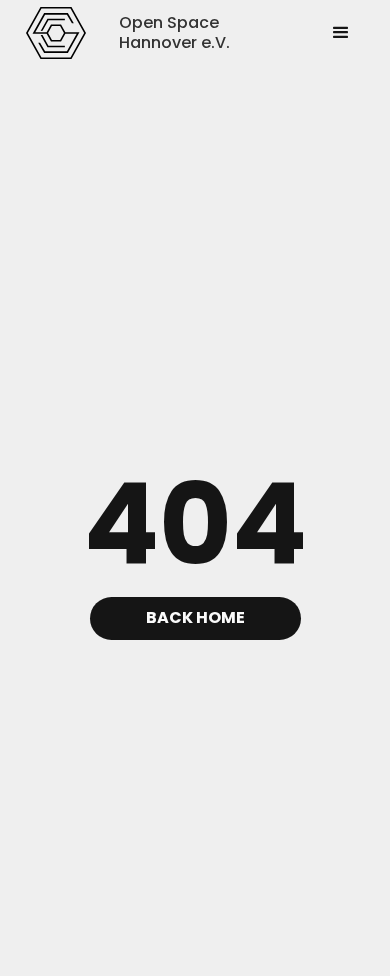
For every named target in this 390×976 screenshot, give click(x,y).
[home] (56, 33)
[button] (341, 33)
